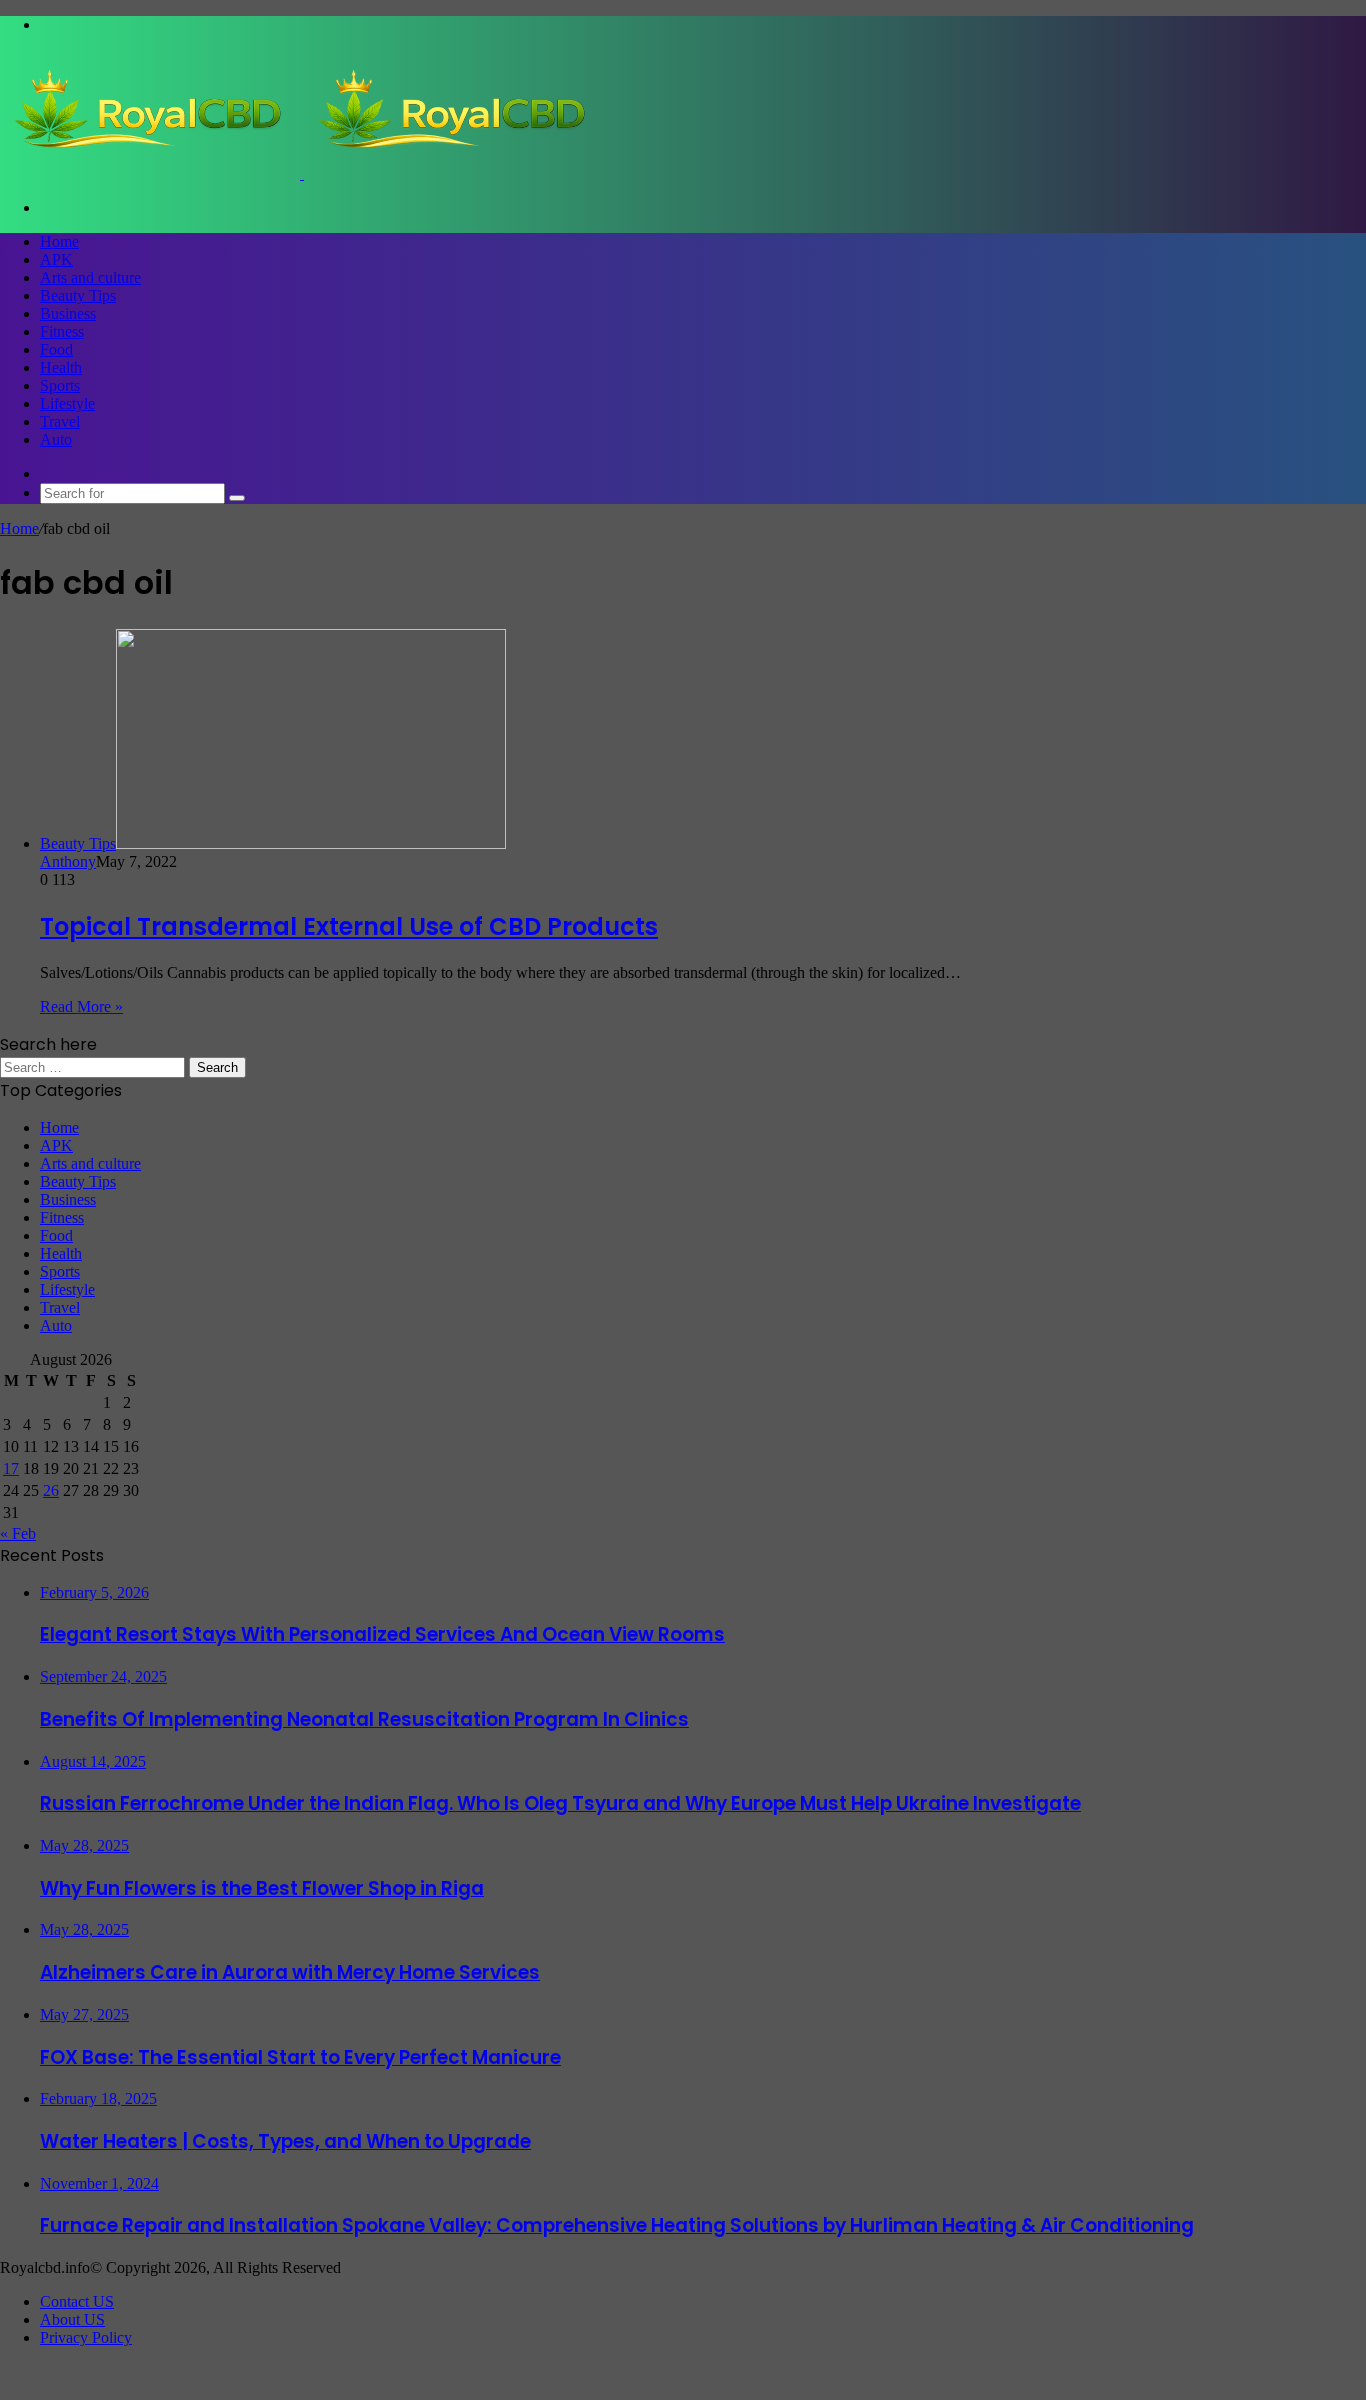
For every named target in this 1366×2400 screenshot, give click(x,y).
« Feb (18, 1533)
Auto (56, 439)
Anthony (68, 861)
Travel (60, 421)
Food (56, 349)
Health (61, 367)
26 (51, 1490)
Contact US (77, 2301)
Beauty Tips (78, 295)
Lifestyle (67, 403)
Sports (60, 385)
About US (72, 2319)
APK (56, 259)
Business (68, 313)
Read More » (81, 1006)
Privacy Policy (86, 2337)
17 (11, 1468)
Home (59, 241)
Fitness (62, 331)
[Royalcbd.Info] (302, 173)
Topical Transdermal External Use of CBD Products (349, 926)
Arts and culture (90, 277)
